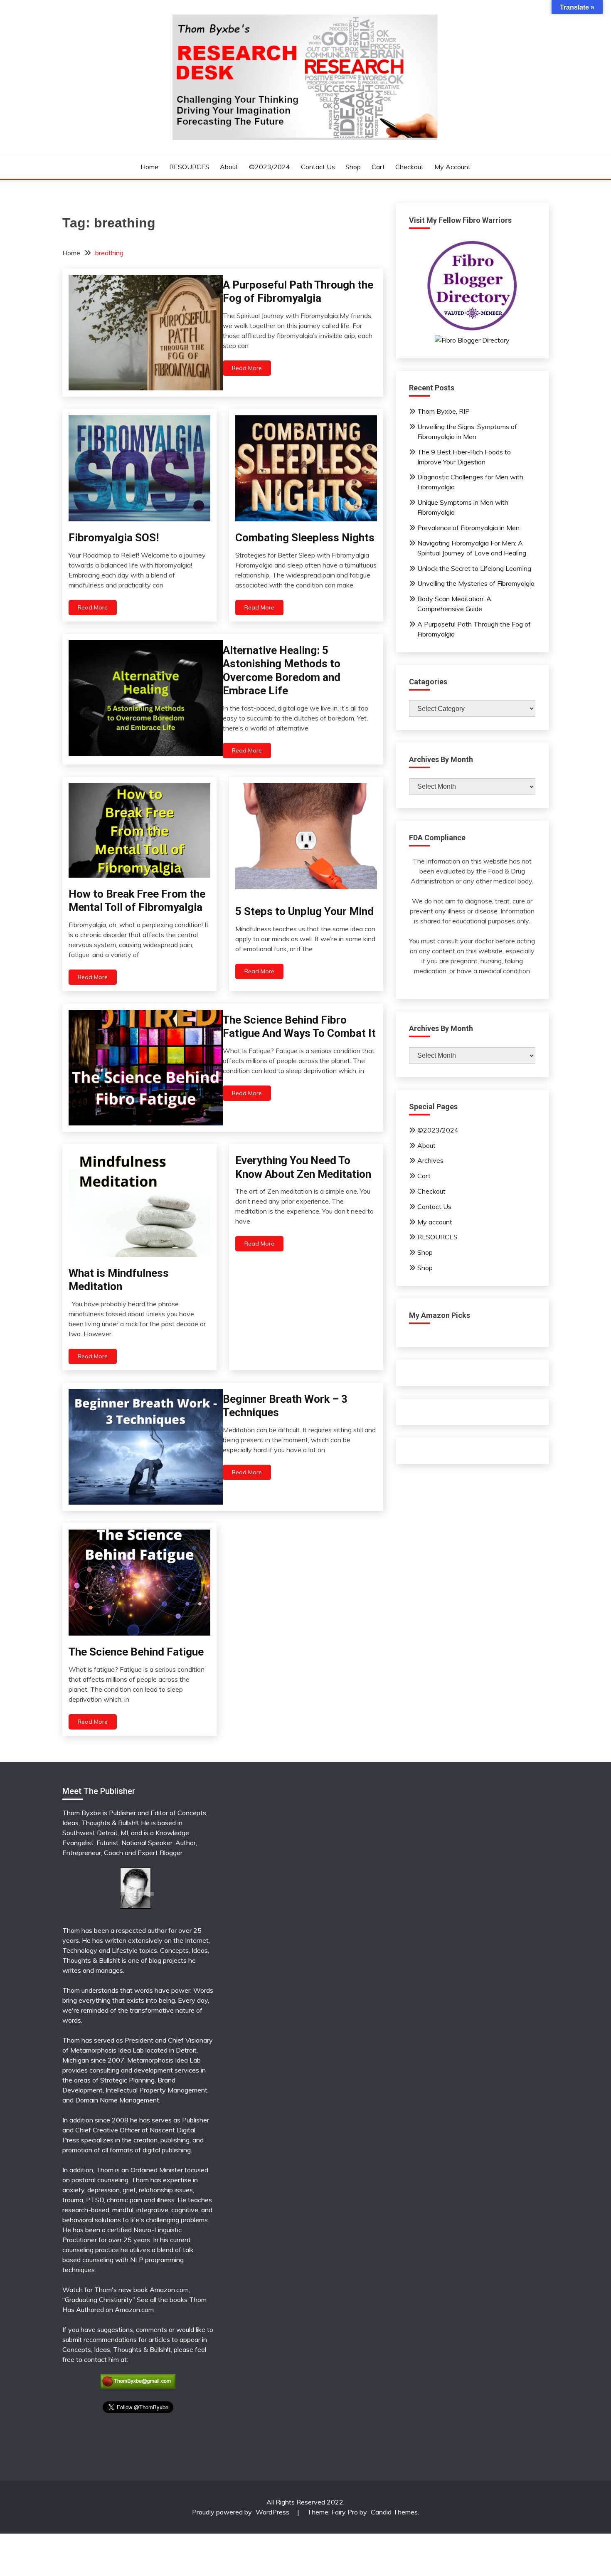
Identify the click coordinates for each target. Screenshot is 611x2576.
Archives (430, 1160)
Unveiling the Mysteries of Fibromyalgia (476, 583)
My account (452, 167)
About (229, 167)
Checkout (409, 167)
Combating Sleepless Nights (305, 538)
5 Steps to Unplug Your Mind (304, 911)
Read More (247, 368)
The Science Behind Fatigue (136, 1652)
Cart (378, 167)
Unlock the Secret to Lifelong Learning (474, 568)
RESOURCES (189, 167)
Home (149, 167)
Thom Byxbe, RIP (443, 411)
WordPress (272, 2512)
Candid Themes (394, 2512)
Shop (353, 167)
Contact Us (318, 167)
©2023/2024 (270, 167)
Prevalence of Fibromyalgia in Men (468, 528)
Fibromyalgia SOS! (114, 538)
